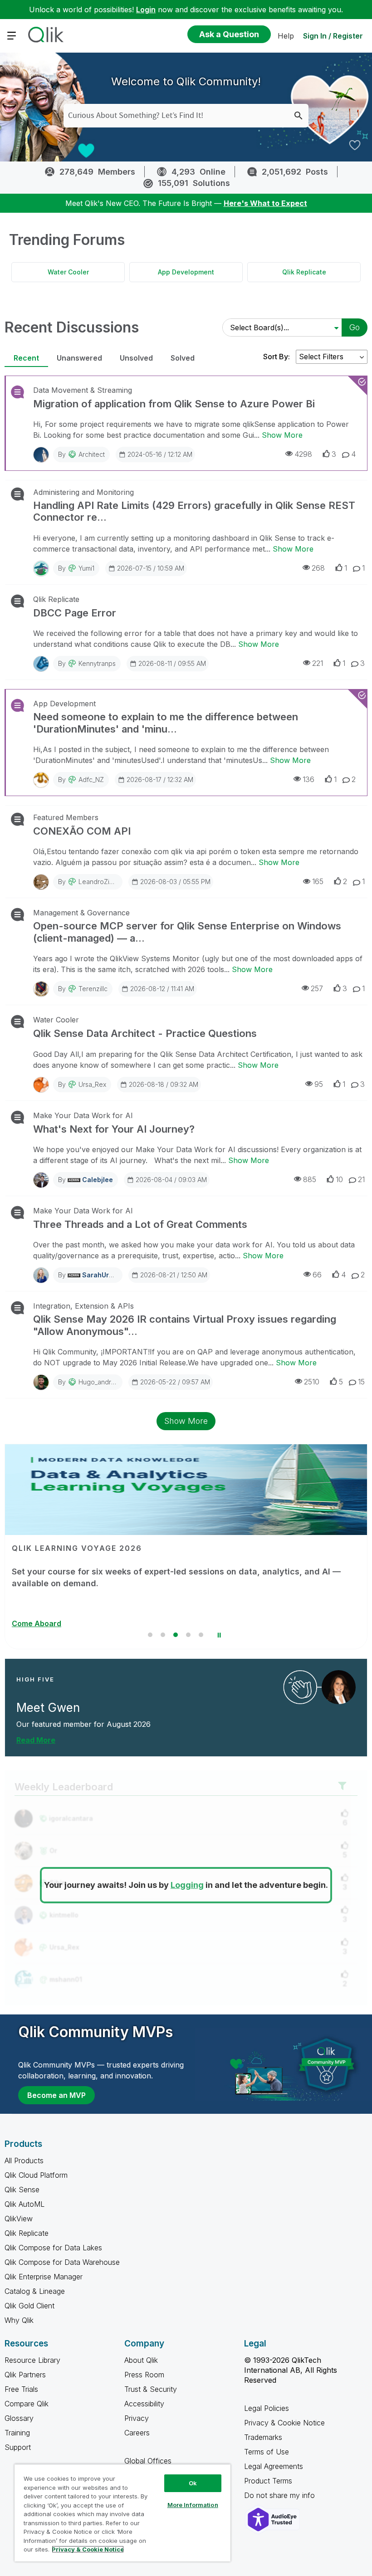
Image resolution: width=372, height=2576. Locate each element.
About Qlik (141, 2360)
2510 (312, 1382)
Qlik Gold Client (29, 2306)
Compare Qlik (27, 2404)
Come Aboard (37, 1623)
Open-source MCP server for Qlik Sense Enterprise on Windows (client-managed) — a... (187, 932)
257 (317, 988)
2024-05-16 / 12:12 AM (160, 454)
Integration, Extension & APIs (83, 1306)
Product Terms (268, 2481)
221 (318, 663)
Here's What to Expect (265, 203)
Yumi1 (86, 568)
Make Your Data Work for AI (83, 1115)
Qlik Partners (25, 2375)
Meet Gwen (48, 1708)
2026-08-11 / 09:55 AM (172, 663)
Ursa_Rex (92, 1084)
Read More (36, 1740)
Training (17, 2433)
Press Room (144, 2375)
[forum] (17, 392)
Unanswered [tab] (79, 358)
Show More (282, 435)
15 (361, 1382)
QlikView (19, 2219)
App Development (186, 272)
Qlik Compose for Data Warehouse (62, 2262)
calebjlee (98, 1180)
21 (361, 1179)
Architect (92, 454)
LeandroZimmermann (110, 882)
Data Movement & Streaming (83, 390)
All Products (24, 2161)
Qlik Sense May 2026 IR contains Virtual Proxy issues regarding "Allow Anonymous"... (185, 1325)
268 (318, 568)
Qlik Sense (22, 2190)
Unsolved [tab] (136, 358)
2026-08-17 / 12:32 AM (160, 780)
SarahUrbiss (102, 1275)
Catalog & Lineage (35, 2291)
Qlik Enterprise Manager (44, 2277)
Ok (193, 2483)
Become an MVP (56, 2095)
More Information (193, 2505)
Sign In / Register (333, 36)
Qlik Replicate (304, 272)
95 (319, 1084)
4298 (303, 454)
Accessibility (144, 2404)
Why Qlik (19, 2320)
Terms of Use (267, 2452)
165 (318, 881)
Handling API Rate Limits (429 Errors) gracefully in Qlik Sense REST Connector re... (194, 511)
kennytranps (97, 663)
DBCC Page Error (75, 613)
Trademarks (263, 2437)
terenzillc (93, 989)
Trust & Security (151, 2389)
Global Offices (148, 2461)
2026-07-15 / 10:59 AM (151, 568)
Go (355, 327)
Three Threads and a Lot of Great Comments (140, 1224)
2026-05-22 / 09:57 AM (175, 1382)
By (81, 454)
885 (310, 1179)
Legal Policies (267, 2408)
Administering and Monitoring (83, 492)
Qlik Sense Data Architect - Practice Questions (145, 1033)
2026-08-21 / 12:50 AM (174, 1275)
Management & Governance (81, 913)
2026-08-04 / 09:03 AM (171, 1180)
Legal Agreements (274, 2466)
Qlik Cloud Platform (36, 2175)
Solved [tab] (183, 358)
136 (308, 779)
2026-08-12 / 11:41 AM (162, 989)
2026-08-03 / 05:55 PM (175, 882)
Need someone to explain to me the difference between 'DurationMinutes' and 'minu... (166, 723)
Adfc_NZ (91, 780)
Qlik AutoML (24, 2204)
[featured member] (339, 1687)
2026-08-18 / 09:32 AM (164, 1084)
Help (286, 36)
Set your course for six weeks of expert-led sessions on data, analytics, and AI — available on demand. (176, 1577)
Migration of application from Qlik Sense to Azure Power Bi (174, 404)
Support (18, 2447)
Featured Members (66, 817)
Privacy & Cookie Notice (284, 2423)
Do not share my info (281, 2495)
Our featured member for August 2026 (83, 1724)
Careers (137, 2433)
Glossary (19, 2418)
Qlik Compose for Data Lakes (53, 2248)
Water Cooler (68, 272)
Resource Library (32, 2360)
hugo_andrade (101, 1382)
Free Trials (21, 2389)
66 (317, 1275)
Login (146, 10)
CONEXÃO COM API (82, 831)
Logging (187, 1885)
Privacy (137, 2418)
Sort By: (277, 357)
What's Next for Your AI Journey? (114, 1129)
